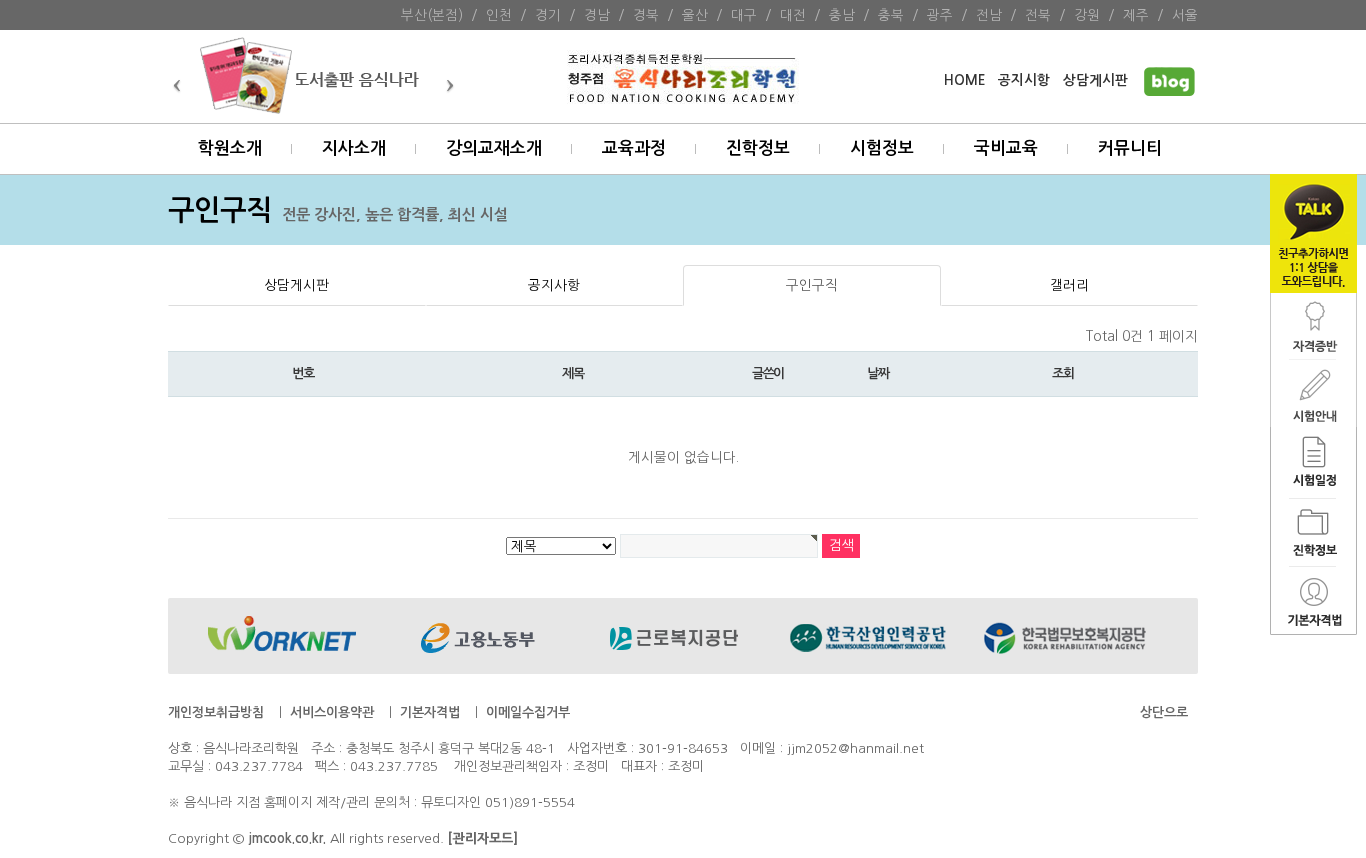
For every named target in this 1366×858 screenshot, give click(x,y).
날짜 (877, 373)
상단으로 (1164, 712)
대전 (793, 15)
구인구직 (812, 285)
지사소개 (354, 148)
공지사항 (554, 285)
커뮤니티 (1130, 148)
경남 (597, 15)
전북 (1038, 15)
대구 (744, 15)
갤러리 (1069, 285)
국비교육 (1006, 148)
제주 (1136, 15)
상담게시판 (1095, 80)
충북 (891, 15)
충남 (842, 15)
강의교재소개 (494, 148)
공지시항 (1024, 80)
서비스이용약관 (332, 712)
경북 (646, 15)
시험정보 (882, 148)
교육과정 (634, 148)
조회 (1062, 373)
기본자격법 (430, 712)
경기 (548, 15)
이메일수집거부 (528, 712)
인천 (499, 15)
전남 (989, 15)
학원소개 (230, 148)
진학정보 (758, 148)
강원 (1087, 15)
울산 (695, 15)
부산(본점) (432, 15)
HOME (964, 80)
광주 (940, 15)
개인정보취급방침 (216, 712)
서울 (1185, 15)
